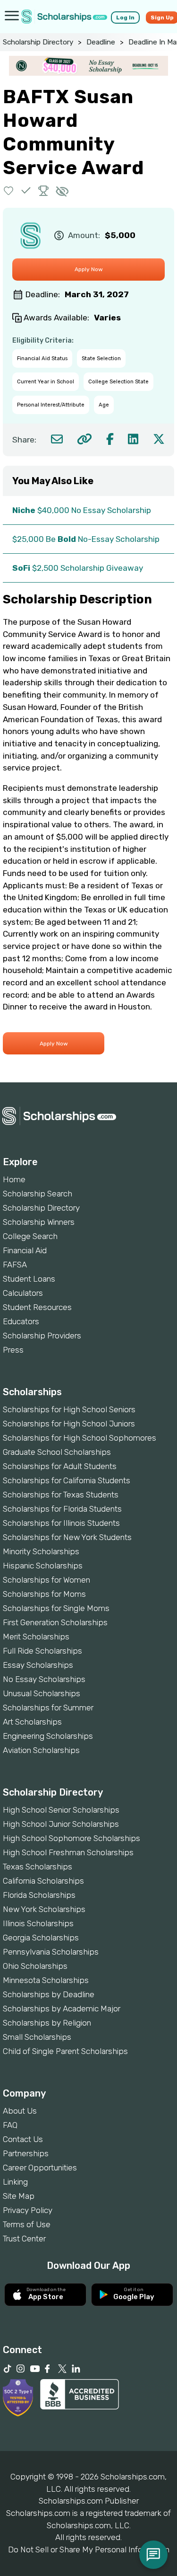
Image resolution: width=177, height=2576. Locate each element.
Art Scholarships (32, 1722)
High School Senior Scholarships (61, 1810)
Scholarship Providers (42, 1336)
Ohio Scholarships (35, 1966)
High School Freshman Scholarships (68, 1852)
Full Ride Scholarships (42, 1651)
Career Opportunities (40, 2168)
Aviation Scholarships (41, 1750)
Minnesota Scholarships (46, 1980)
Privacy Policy (28, 2210)
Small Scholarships (37, 2037)
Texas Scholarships (38, 1867)
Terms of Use (27, 2224)
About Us (20, 2111)
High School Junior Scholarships (61, 1824)
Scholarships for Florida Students (62, 1509)
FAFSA (15, 1265)
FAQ (10, 2125)
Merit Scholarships (36, 1637)
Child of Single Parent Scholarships (65, 2051)
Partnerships (26, 2153)
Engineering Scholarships (48, 1736)
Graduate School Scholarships (57, 1452)
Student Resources (37, 1307)
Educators (21, 1321)
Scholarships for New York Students (67, 1537)
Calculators (23, 1293)
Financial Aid (25, 1250)
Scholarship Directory (38, 42)
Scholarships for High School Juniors (69, 1424)
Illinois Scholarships (38, 1923)
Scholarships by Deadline (49, 1994)
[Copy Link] (84, 439)
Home (14, 1179)
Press (13, 1350)
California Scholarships (43, 1881)
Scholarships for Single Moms (56, 1608)
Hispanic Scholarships (43, 1566)
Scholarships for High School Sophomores (80, 1438)
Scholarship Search (38, 1194)
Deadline (101, 42)
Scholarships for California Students (67, 1480)
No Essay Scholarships (44, 1679)
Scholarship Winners (39, 1222)
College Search (30, 1236)
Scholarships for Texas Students (61, 1495)
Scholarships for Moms (44, 1594)
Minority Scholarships (41, 1551)
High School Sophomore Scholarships (72, 1838)
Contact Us (23, 2139)
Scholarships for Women (46, 1580)
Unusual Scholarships (42, 1693)
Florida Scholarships (39, 1895)
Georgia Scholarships (41, 1938)
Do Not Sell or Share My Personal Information (89, 2549)
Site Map (19, 2196)
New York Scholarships (44, 1909)
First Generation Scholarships (55, 1622)
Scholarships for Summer (48, 1708)
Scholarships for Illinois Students (61, 1523)
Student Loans (29, 1279)
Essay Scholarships (38, 1665)
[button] (9, 190)
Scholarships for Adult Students (60, 1466)
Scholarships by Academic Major (62, 2009)
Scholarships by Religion (47, 2023)
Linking (15, 2182)
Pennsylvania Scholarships (51, 1952)
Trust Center (24, 2239)
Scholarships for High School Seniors (69, 1409)
